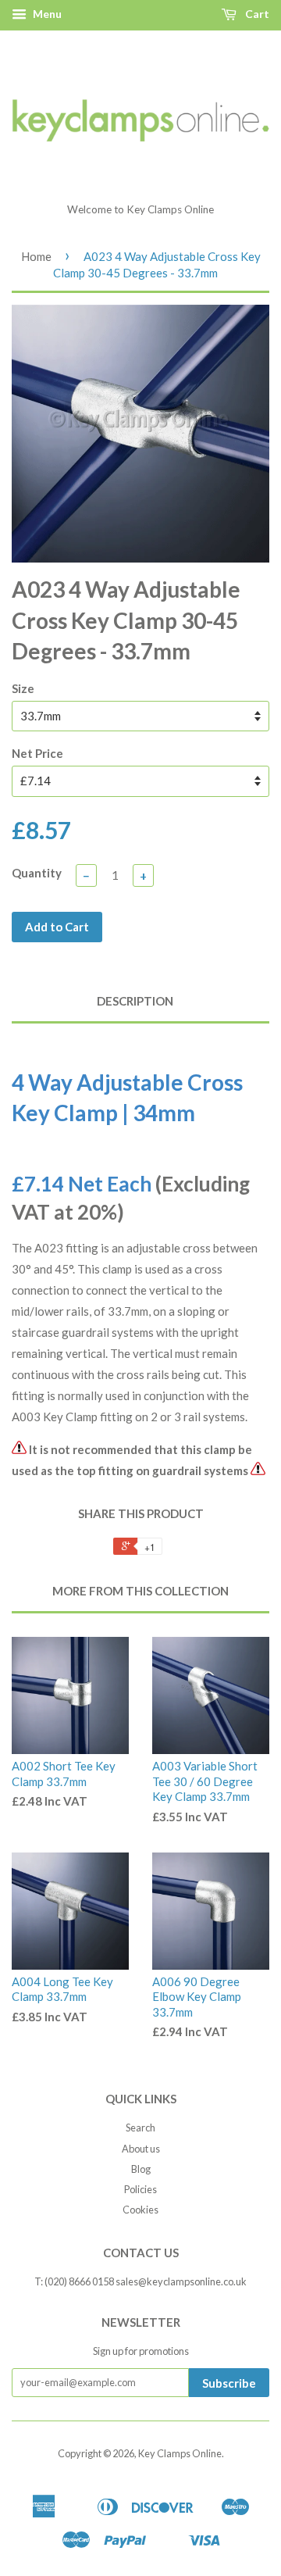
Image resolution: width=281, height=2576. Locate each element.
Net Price (37, 753)
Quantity (37, 873)
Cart (256, 14)
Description (135, 1001)
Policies (140, 2189)
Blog (141, 2169)
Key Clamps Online (180, 2453)
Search (140, 2128)
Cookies (140, 2210)
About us (141, 2149)
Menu (46, 14)
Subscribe (229, 2383)
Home (36, 256)
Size (23, 688)
